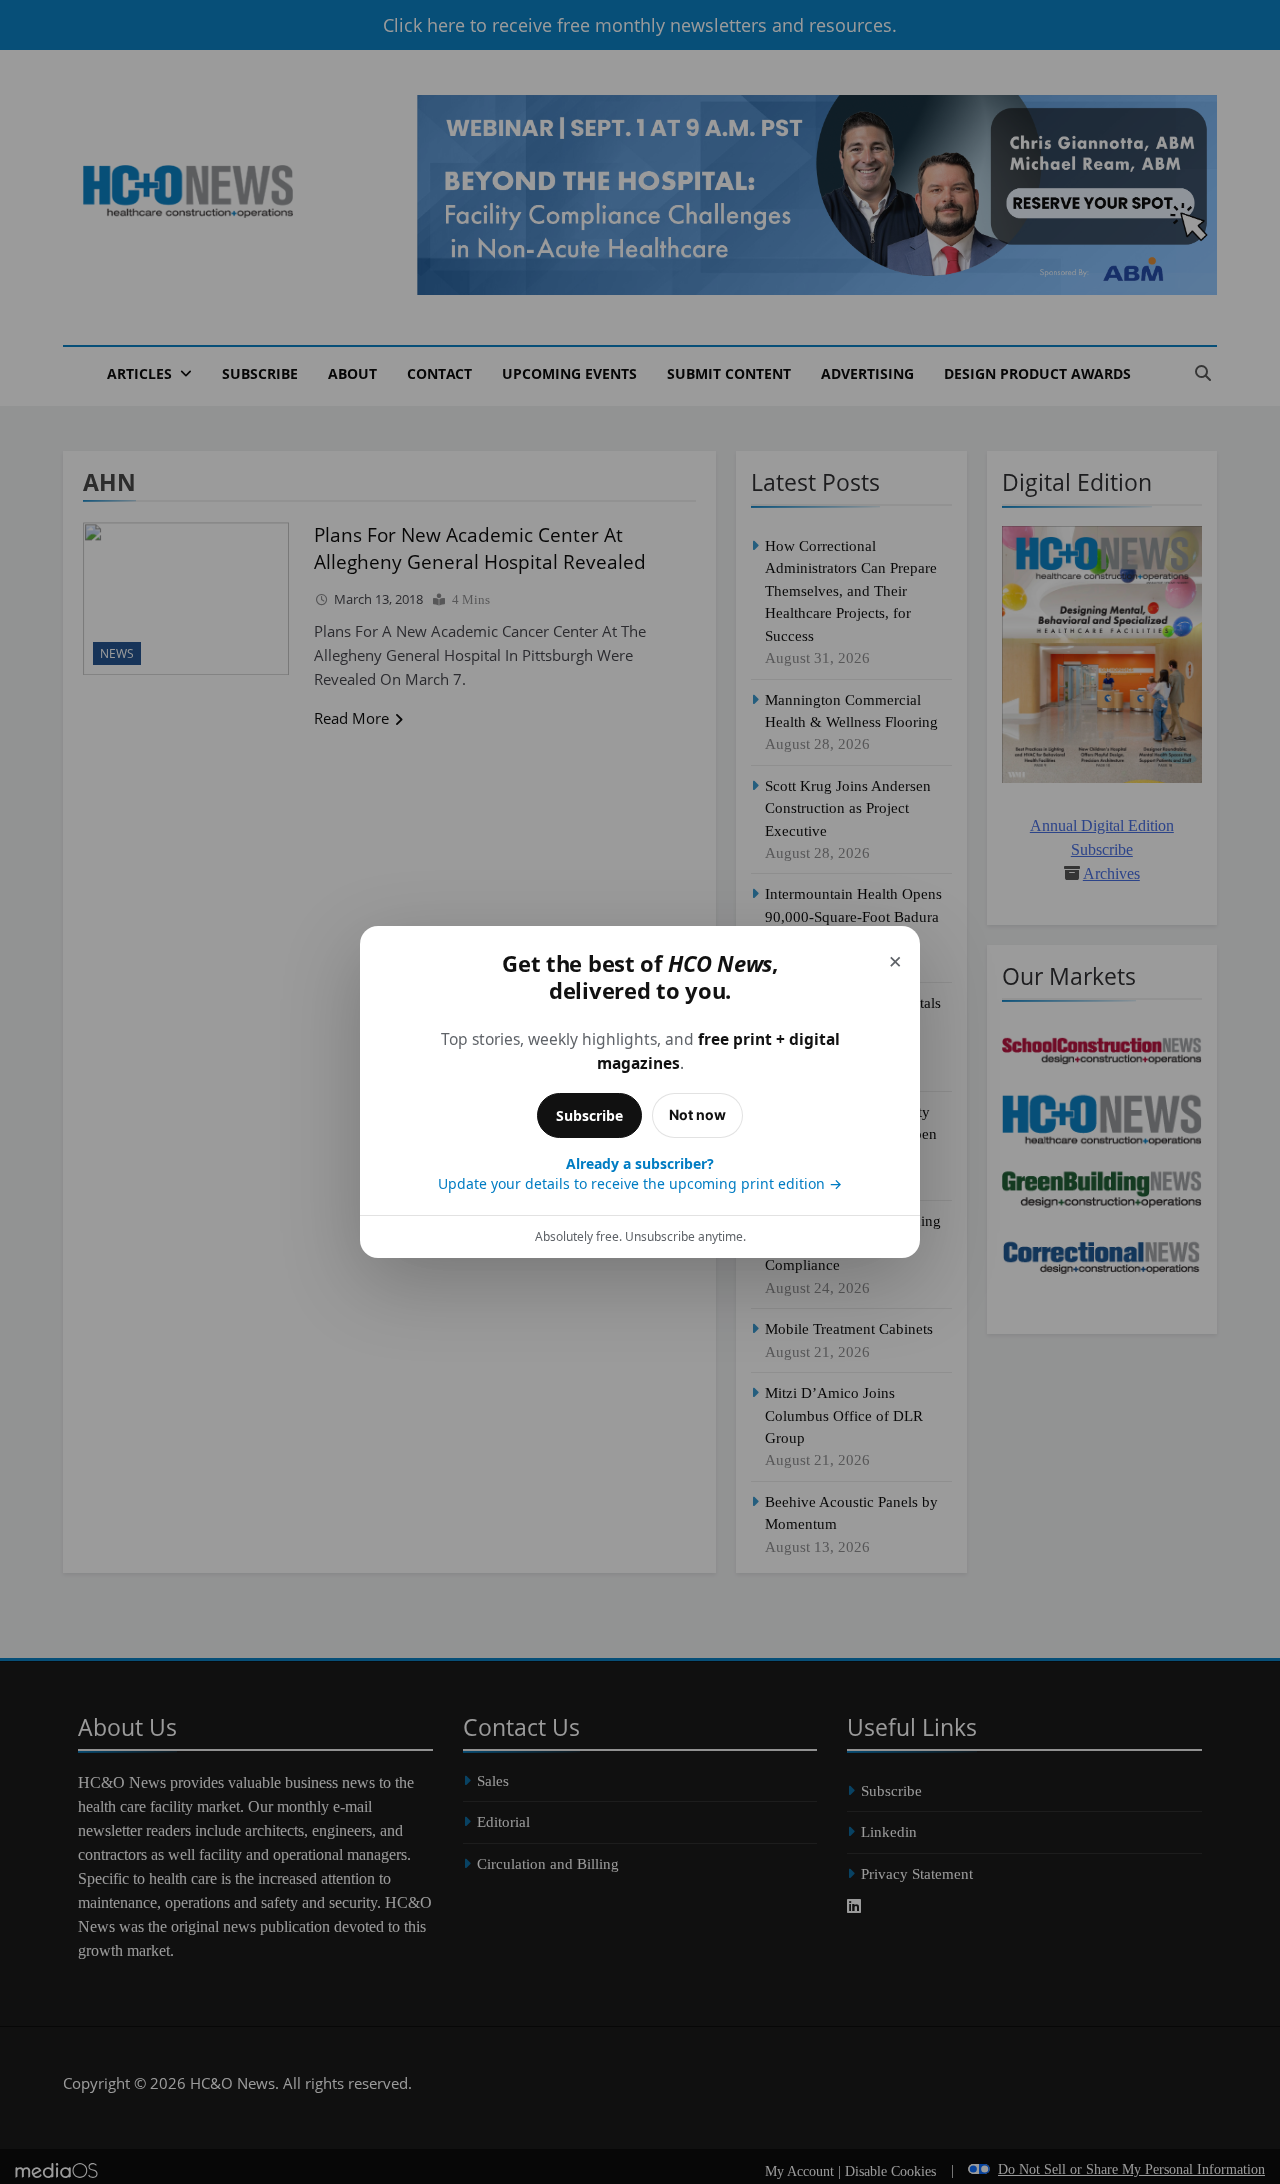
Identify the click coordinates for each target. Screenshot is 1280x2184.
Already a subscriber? (640, 1173)
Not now (697, 1114)
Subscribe (589, 1115)
